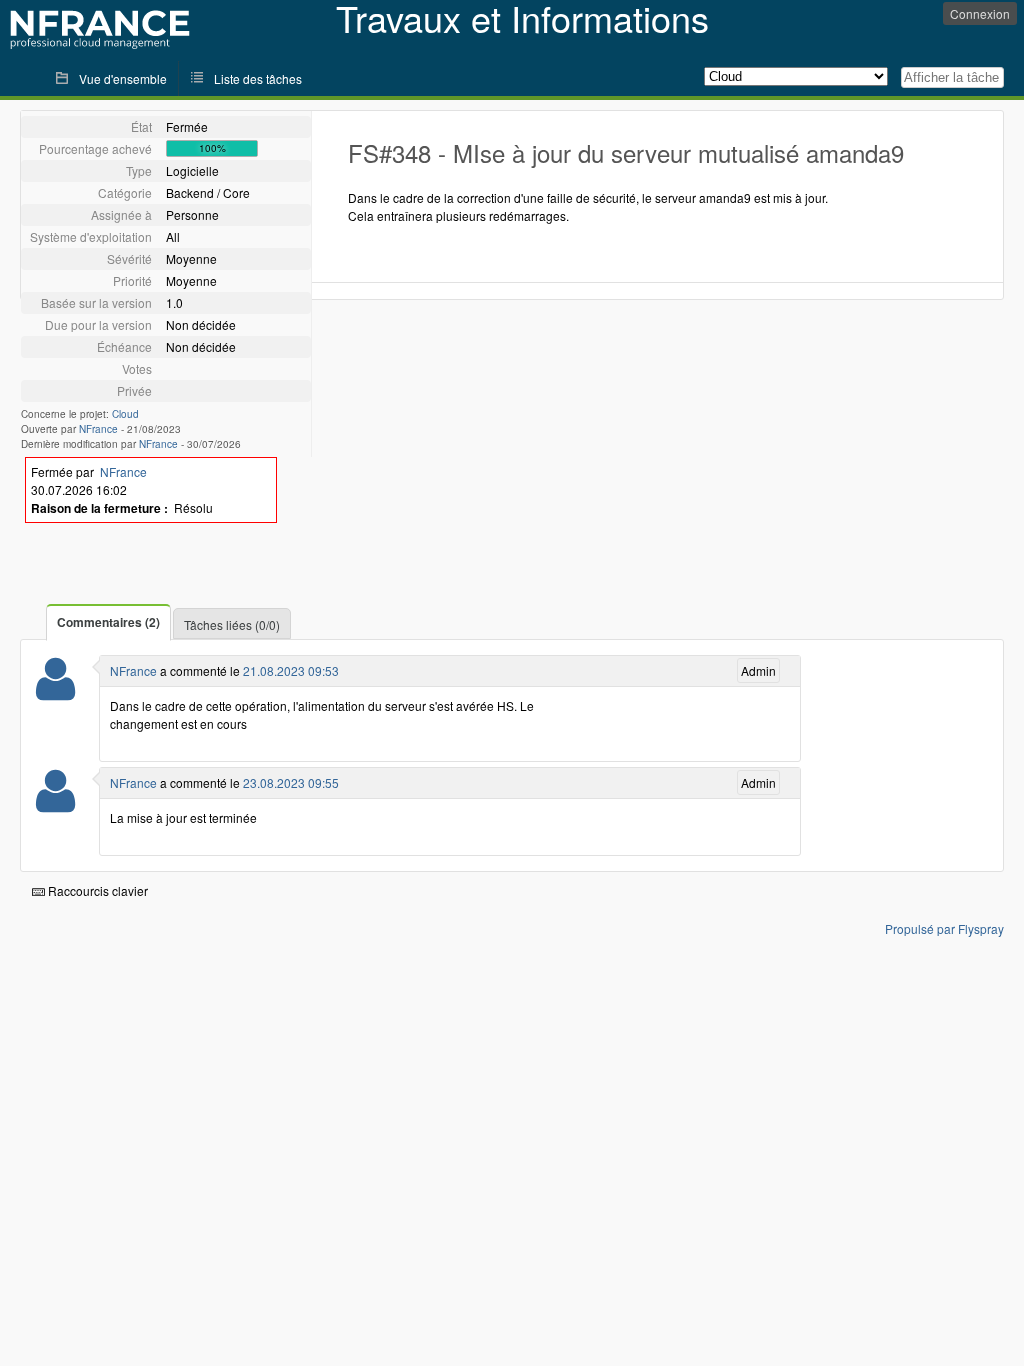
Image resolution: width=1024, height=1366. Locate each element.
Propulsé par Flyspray (944, 928)
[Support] (55, 691)
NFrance (98, 429)
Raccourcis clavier (96, 890)
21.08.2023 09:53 (291, 670)
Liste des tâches (258, 78)
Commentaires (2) (108, 622)
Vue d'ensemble (123, 78)
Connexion (980, 13)
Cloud (125, 414)
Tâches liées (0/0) (232, 624)
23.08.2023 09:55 (291, 782)
